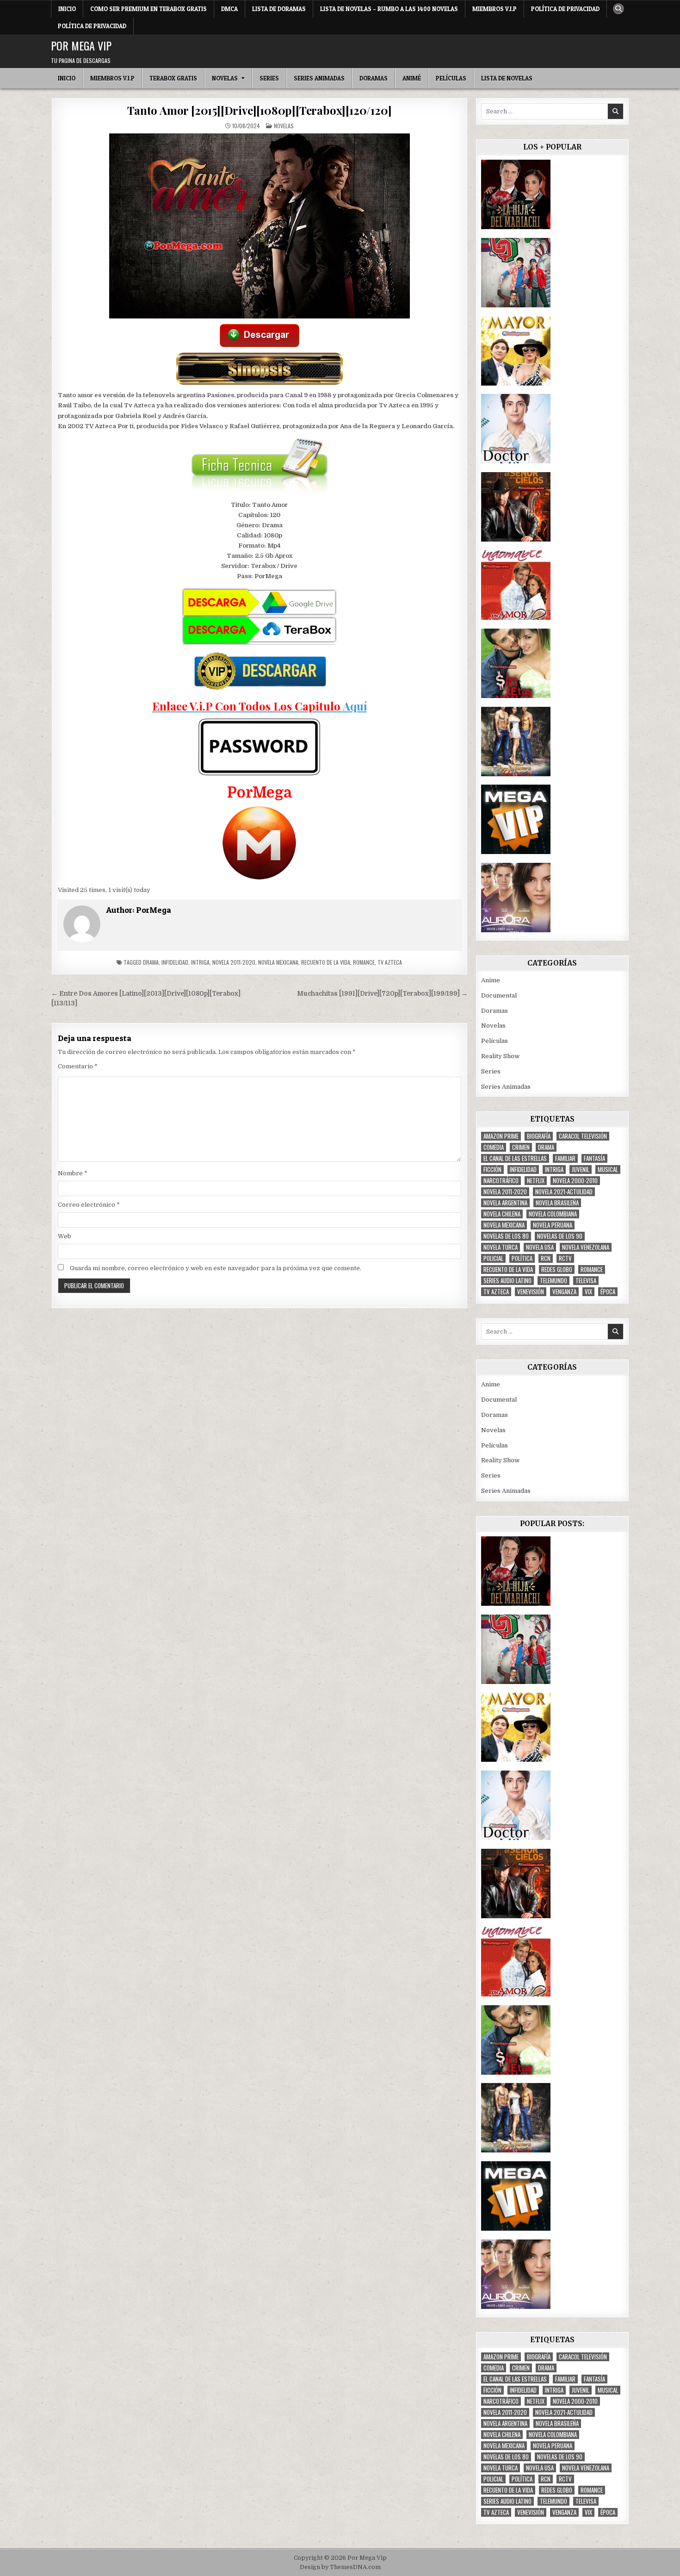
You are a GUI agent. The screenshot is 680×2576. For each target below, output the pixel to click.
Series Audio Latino (507, 1281)
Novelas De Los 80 (506, 1236)
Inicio (67, 9)
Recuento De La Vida (326, 962)
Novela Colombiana (553, 1214)
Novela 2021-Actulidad (564, 1192)
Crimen (521, 1147)
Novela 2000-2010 (575, 1181)
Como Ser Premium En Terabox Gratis (148, 9)
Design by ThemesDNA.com (340, 2567)
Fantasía (594, 1158)
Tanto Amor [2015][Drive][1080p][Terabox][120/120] (259, 110)
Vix (588, 1292)
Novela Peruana (553, 1225)
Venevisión (531, 1292)
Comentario (78, 1066)
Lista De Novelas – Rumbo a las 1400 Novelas (389, 9)
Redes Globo (557, 1269)
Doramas (374, 78)
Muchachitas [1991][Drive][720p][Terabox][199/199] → (382, 994)
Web (65, 1236)
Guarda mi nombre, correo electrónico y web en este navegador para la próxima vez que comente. (216, 1268)
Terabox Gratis (173, 78)
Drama (151, 962)
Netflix (536, 1181)
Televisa (586, 1281)
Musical (608, 1169)
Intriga (200, 962)
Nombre (73, 1173)
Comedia (494, 1147)
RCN (546, 1258)
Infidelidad (175, 962)
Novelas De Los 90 (560, 1236)
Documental (499, 995)
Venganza (564, 1292)
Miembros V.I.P (495, 9)
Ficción (492, 1169)
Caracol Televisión (583, 1136)
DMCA (229, 9)
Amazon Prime (501, 1136)
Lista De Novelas (507, 78)
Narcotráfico (501, 1181)
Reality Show (500, 1056)
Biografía (539, 1136)
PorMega (154, 910)
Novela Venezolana (586, 1247)
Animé (412, 78)
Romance (364, 962)
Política (522, 1258)
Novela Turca (501, 1247)
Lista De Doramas (279, 9)
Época (608, 1292)
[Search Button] (618, 9)
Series (269, 78)
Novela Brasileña (557, 1203)
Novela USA (540, 1247)
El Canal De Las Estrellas (515, 1158)
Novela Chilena (502, 1214)
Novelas (225, 78)
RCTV (565, 1258)
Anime (491, 980)
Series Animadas (319, 78)
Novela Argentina (505, 1203)
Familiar (565, 1158)
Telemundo (553, 1281)
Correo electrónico (89, 1205)
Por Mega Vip (81, 45)
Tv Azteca (390, 962)
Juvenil (581, 1169)
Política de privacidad (565, 9)
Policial (493, 1258)
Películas (451, 78)
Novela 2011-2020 (234, 962)
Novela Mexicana (278, 962)
